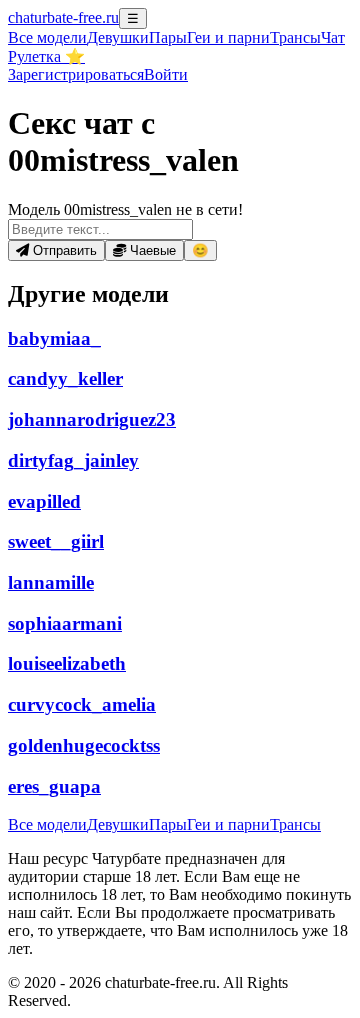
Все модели (47, 824)
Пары (168, 37)
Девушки (118, 37)
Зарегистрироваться (76, 74)
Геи (228, 37)
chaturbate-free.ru (63, 17)
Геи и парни (228, 824)
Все (47, 37)
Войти (166, 74)
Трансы (295, 37)
